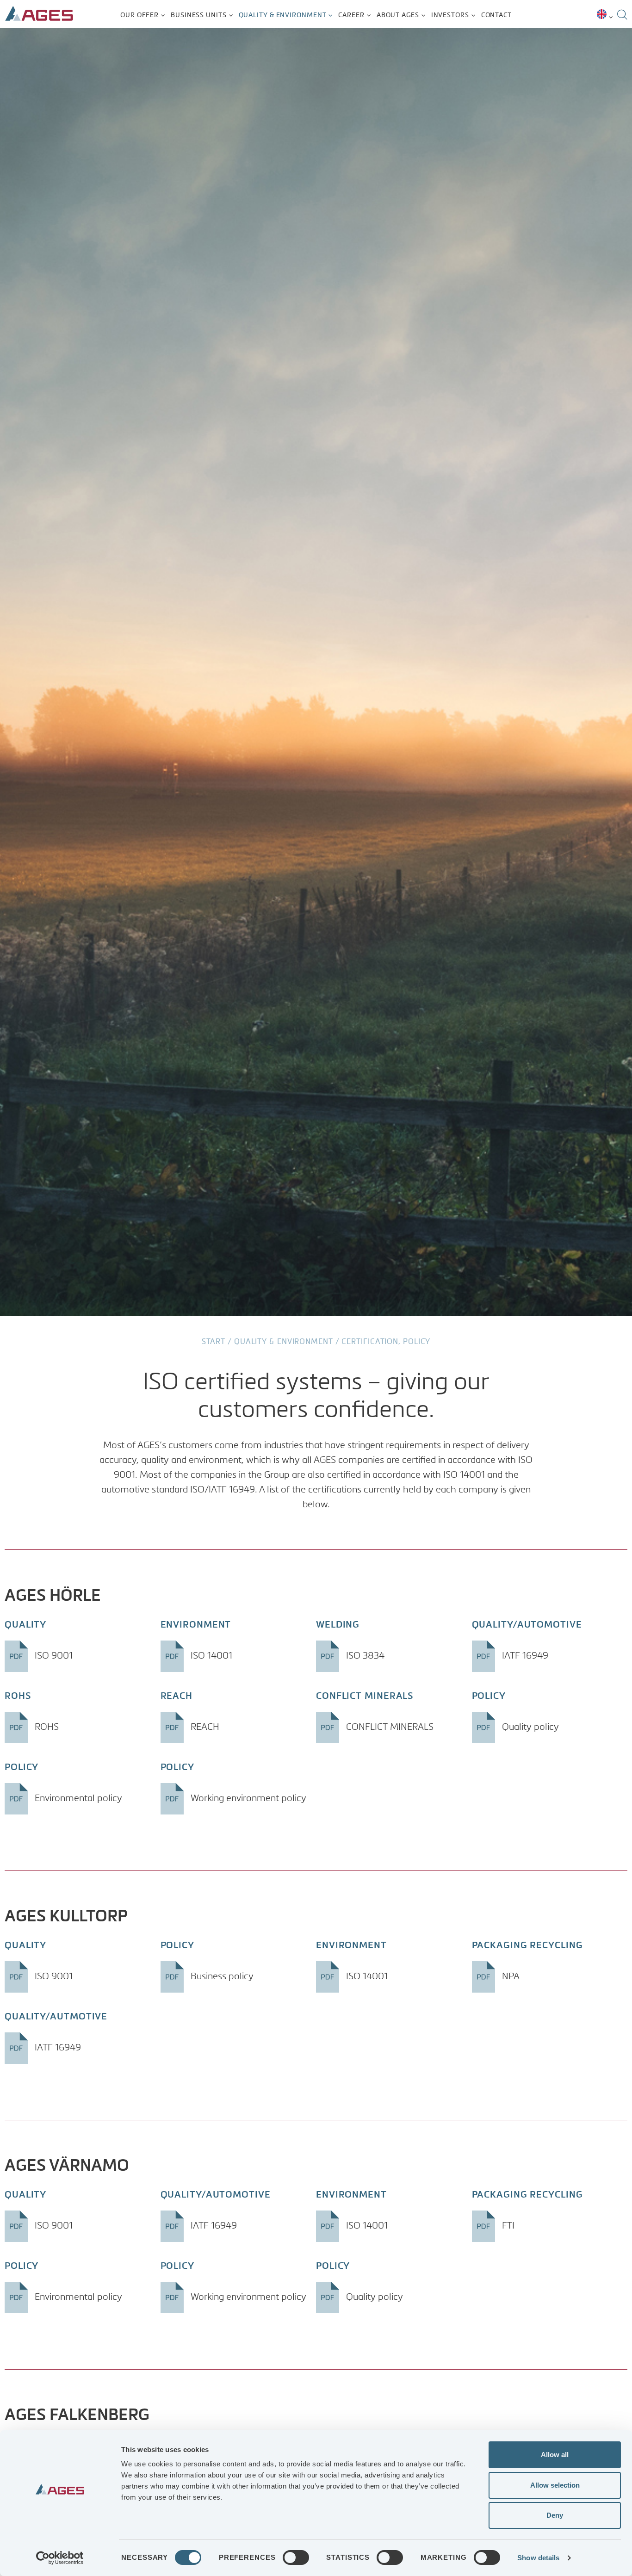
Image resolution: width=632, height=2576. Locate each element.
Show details (538, 2558)
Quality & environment (283, 15)
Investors (450, 15)
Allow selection (555, 2485)
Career (351, 15)
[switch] (296, 2557)
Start (214, 1342)
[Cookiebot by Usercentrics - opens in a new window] (60, 2558)
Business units (199, 15)
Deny (555, 2515)
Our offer (139, 15)
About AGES (398, 15)
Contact (496, 15)
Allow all (555, 2455)
